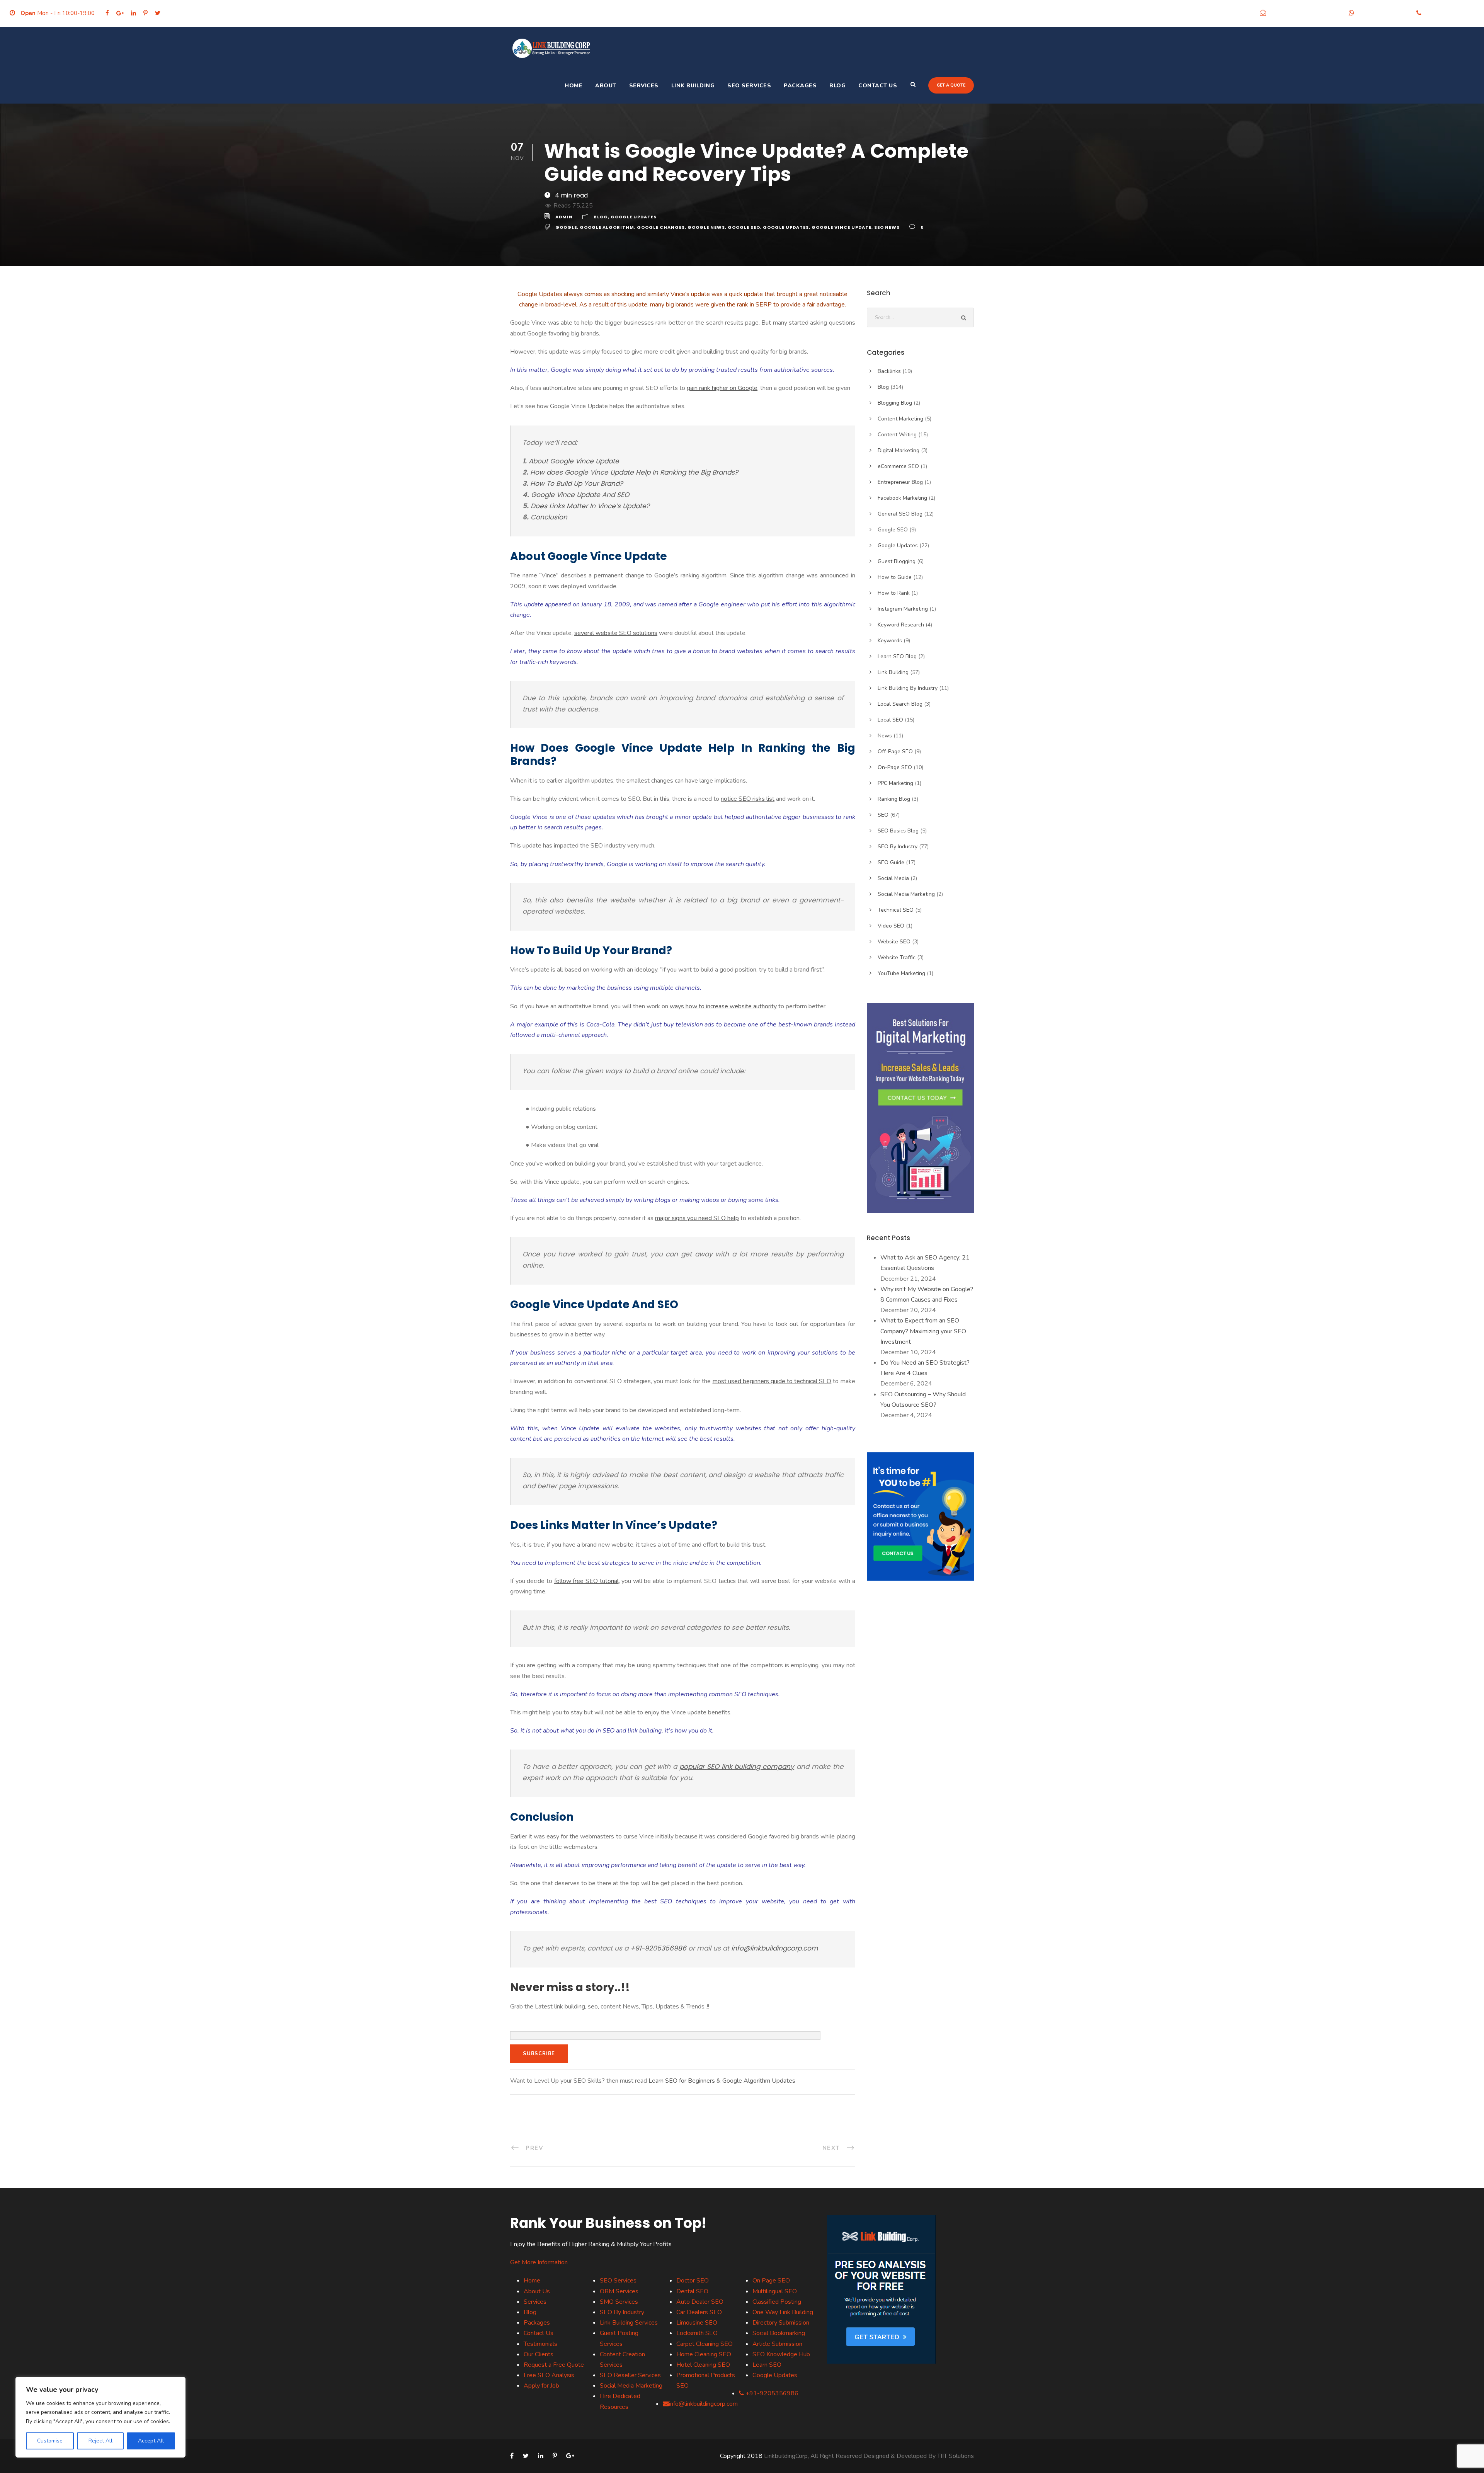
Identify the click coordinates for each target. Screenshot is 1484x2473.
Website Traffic (897, 957)
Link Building (693, 86)
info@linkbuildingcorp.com (1305, 13)
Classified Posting (777, 2302)
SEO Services (749, 86)
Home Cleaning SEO (704, 2354)
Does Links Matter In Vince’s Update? (590, 506)
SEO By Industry (898, 847)
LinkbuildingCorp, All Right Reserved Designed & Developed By (851, 2456)
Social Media (893, 878)
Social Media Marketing (906, 894)
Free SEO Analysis (549, 2375)
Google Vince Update (842, 227)
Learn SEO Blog (897, 656)
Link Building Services (629, 2323)
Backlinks (889, 371)
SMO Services (619, 2302)
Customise (50, 2441)
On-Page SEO (895, 767)
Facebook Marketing (902, 498)
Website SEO (894, 942)
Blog (837, 86)
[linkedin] (134, 13)
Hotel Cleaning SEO (703, 2365)
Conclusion (549, 517)
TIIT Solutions (956, 2456)
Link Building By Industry (908, 688)
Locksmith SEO (697, 2333)
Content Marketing (900, 419)
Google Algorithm (607, 227)
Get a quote (951, 85)
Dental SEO (692, 2291)
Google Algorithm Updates (759, 2081)
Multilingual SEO (775, 2291)
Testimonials (540, 2344)
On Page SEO (771, 2281)
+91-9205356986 (1383, 13)
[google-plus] (120, 13)
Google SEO (744, 227)
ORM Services (619, 2291)
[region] (100, 2417)
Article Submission (777, 2344)
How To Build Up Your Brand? (577, 483)
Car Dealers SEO (699, 2312)
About (606, 86)
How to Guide (895, 577)
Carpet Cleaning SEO (705, 2344)
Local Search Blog (900, 704)
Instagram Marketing (903, 609)
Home (574, 86)
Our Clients (539, 2354)
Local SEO (890, 720)
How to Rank (894, 593)
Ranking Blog (894, 799)
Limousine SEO (697, 2323)
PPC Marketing (895, 783)
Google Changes (661, 227)
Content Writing (897, 435)
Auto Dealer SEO (700, 2302)
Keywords (890, 641)
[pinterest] (146, 13)
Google (566, 227)
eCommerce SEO (898, 466)
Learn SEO (767, 2365)
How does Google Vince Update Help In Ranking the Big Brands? (634, 472)
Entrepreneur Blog (900, 482)
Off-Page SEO (895, 751)
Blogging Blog (895, 403)
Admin (564, 217)
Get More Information (539, 2262)
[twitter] (158, 13)
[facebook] (107, 13)
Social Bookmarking (779, 2333)
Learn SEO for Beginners (682, 2081)
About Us (537, 2291)
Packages (800, 86)
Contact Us (878, 86)
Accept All (151, 2441)
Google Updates (634, 217)
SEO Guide (891, 862)
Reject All (100, 2441)
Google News (706, 227)
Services (644, 86)
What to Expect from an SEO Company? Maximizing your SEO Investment (923, 1331)
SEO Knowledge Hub (781, 2354)
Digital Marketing (899, 450)
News (885, 736)
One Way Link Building (783, 2312)
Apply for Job (541, 2386)
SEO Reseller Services (630, 2375)
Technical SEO (896, 910)
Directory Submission (781, 2323)
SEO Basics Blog (898, 831)
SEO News (887, 227)
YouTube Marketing (901, 973)
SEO (883, 815)
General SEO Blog (900, 514)
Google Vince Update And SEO (580, 495)
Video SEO (891, 926)
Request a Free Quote (554, 2365)
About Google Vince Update (574, 461)
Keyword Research (901, 625)
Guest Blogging (897, 561)
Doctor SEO (693, 2281)
